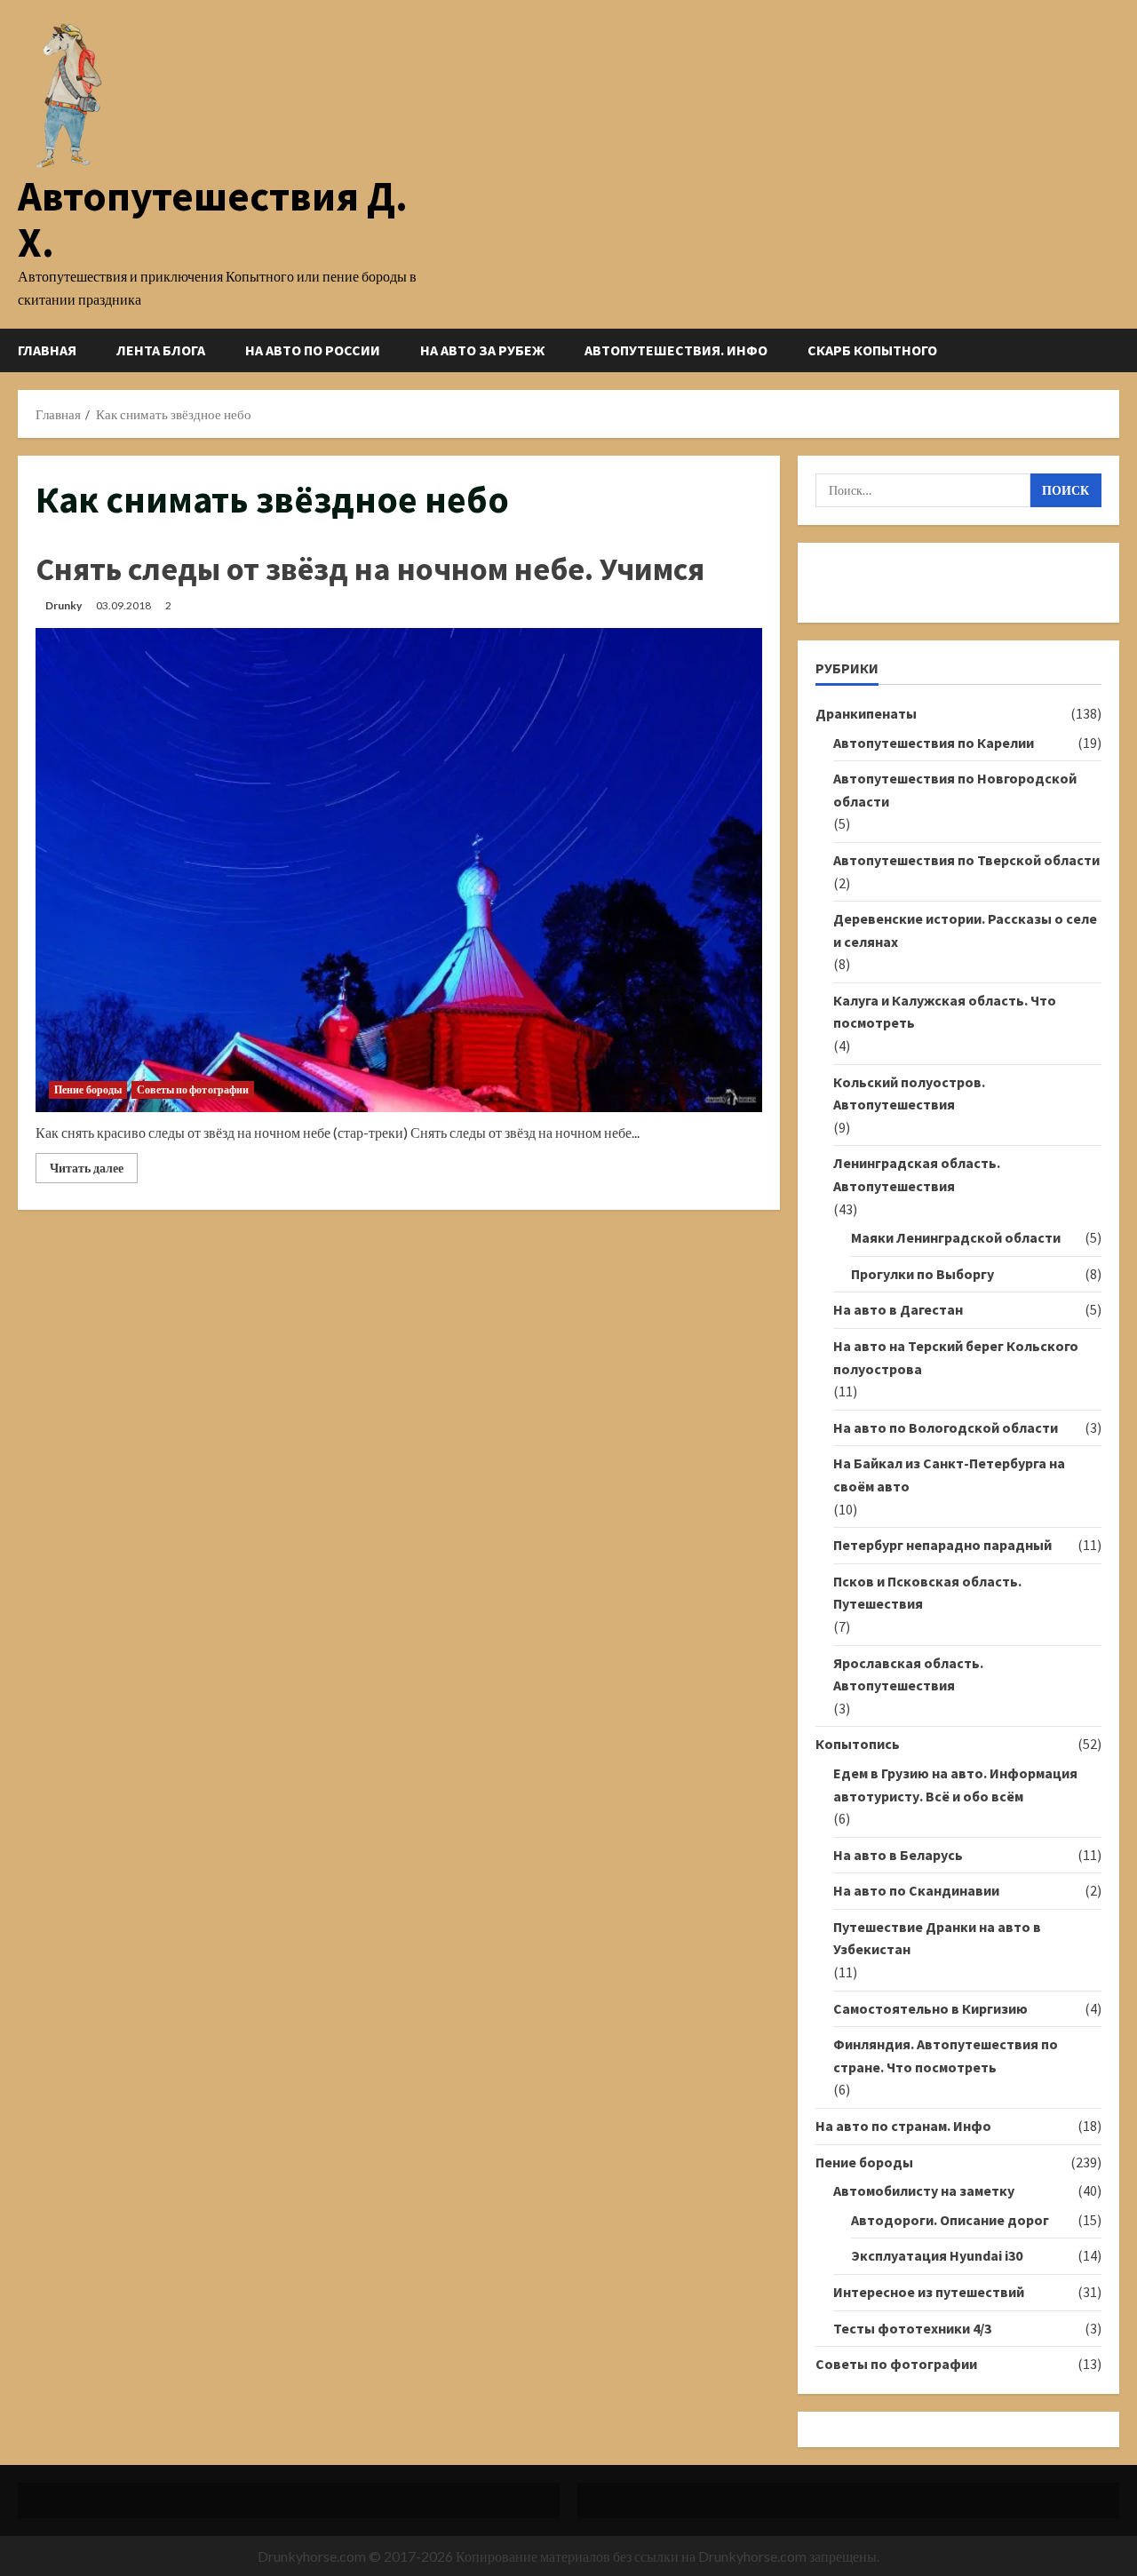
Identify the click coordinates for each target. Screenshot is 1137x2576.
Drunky (64, 605)
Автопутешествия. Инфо (676, 350)
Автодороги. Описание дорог (950, 2220)
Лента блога (161, 350)
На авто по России (313, 350)
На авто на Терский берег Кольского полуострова (956, 1357)
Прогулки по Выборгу (922, 1274)
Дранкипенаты (866, 713)
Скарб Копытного (872, 350)
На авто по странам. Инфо (903, 2126)
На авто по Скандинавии (916, 1890)
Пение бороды (88, 1089)
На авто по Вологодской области (946, 1427)
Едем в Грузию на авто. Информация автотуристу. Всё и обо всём (955, 1785)
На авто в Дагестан (898, 1309)
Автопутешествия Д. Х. (213, 219)
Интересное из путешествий (929, 2292)
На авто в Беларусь (898, 1855)
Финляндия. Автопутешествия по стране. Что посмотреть (946, 2055)
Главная (47, 350)
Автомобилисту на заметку (924, 2190)
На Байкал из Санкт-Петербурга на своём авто (949, 1475)
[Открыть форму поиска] (1114, 350)
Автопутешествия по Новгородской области (955, 790)
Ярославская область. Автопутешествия (908, 1674)
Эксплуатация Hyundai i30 (937, 2255)
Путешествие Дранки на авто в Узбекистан (937, 1938)
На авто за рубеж (482, 350)
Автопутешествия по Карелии (934, 743)
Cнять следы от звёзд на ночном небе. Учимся (370, 569)
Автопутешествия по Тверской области (966, 860)
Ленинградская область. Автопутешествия (917, 1174)
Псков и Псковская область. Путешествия (927, 1593)
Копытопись (858, 1744)
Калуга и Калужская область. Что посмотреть (945, 1012)
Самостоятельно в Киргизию (930, 2008)
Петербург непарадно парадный (942, 1545)
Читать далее (94, 1171)
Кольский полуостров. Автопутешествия (909, 1093)
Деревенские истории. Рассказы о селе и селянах (965, 930)
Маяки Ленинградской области (956, 1237)
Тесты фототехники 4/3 (912, 2328)
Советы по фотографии (193, 1089)
